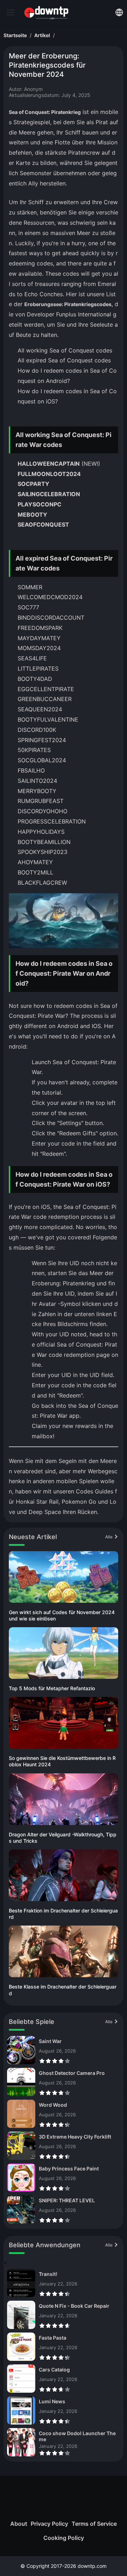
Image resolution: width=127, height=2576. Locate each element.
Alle (109, 1537)
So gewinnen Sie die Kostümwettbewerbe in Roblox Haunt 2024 (62, 1761)
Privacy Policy (49, 2524)
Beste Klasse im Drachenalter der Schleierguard (63, 1990)
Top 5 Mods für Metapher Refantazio (52, 1688)
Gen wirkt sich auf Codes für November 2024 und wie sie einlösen (62, 1615)
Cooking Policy (64, 2538)
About (19, 2524)
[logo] (11, 12)
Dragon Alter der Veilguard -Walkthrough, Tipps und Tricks (63, 1838)
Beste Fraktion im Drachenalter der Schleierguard (63, 1914)
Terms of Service (94, 2524)
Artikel (42, 35)
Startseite (15, 35)
